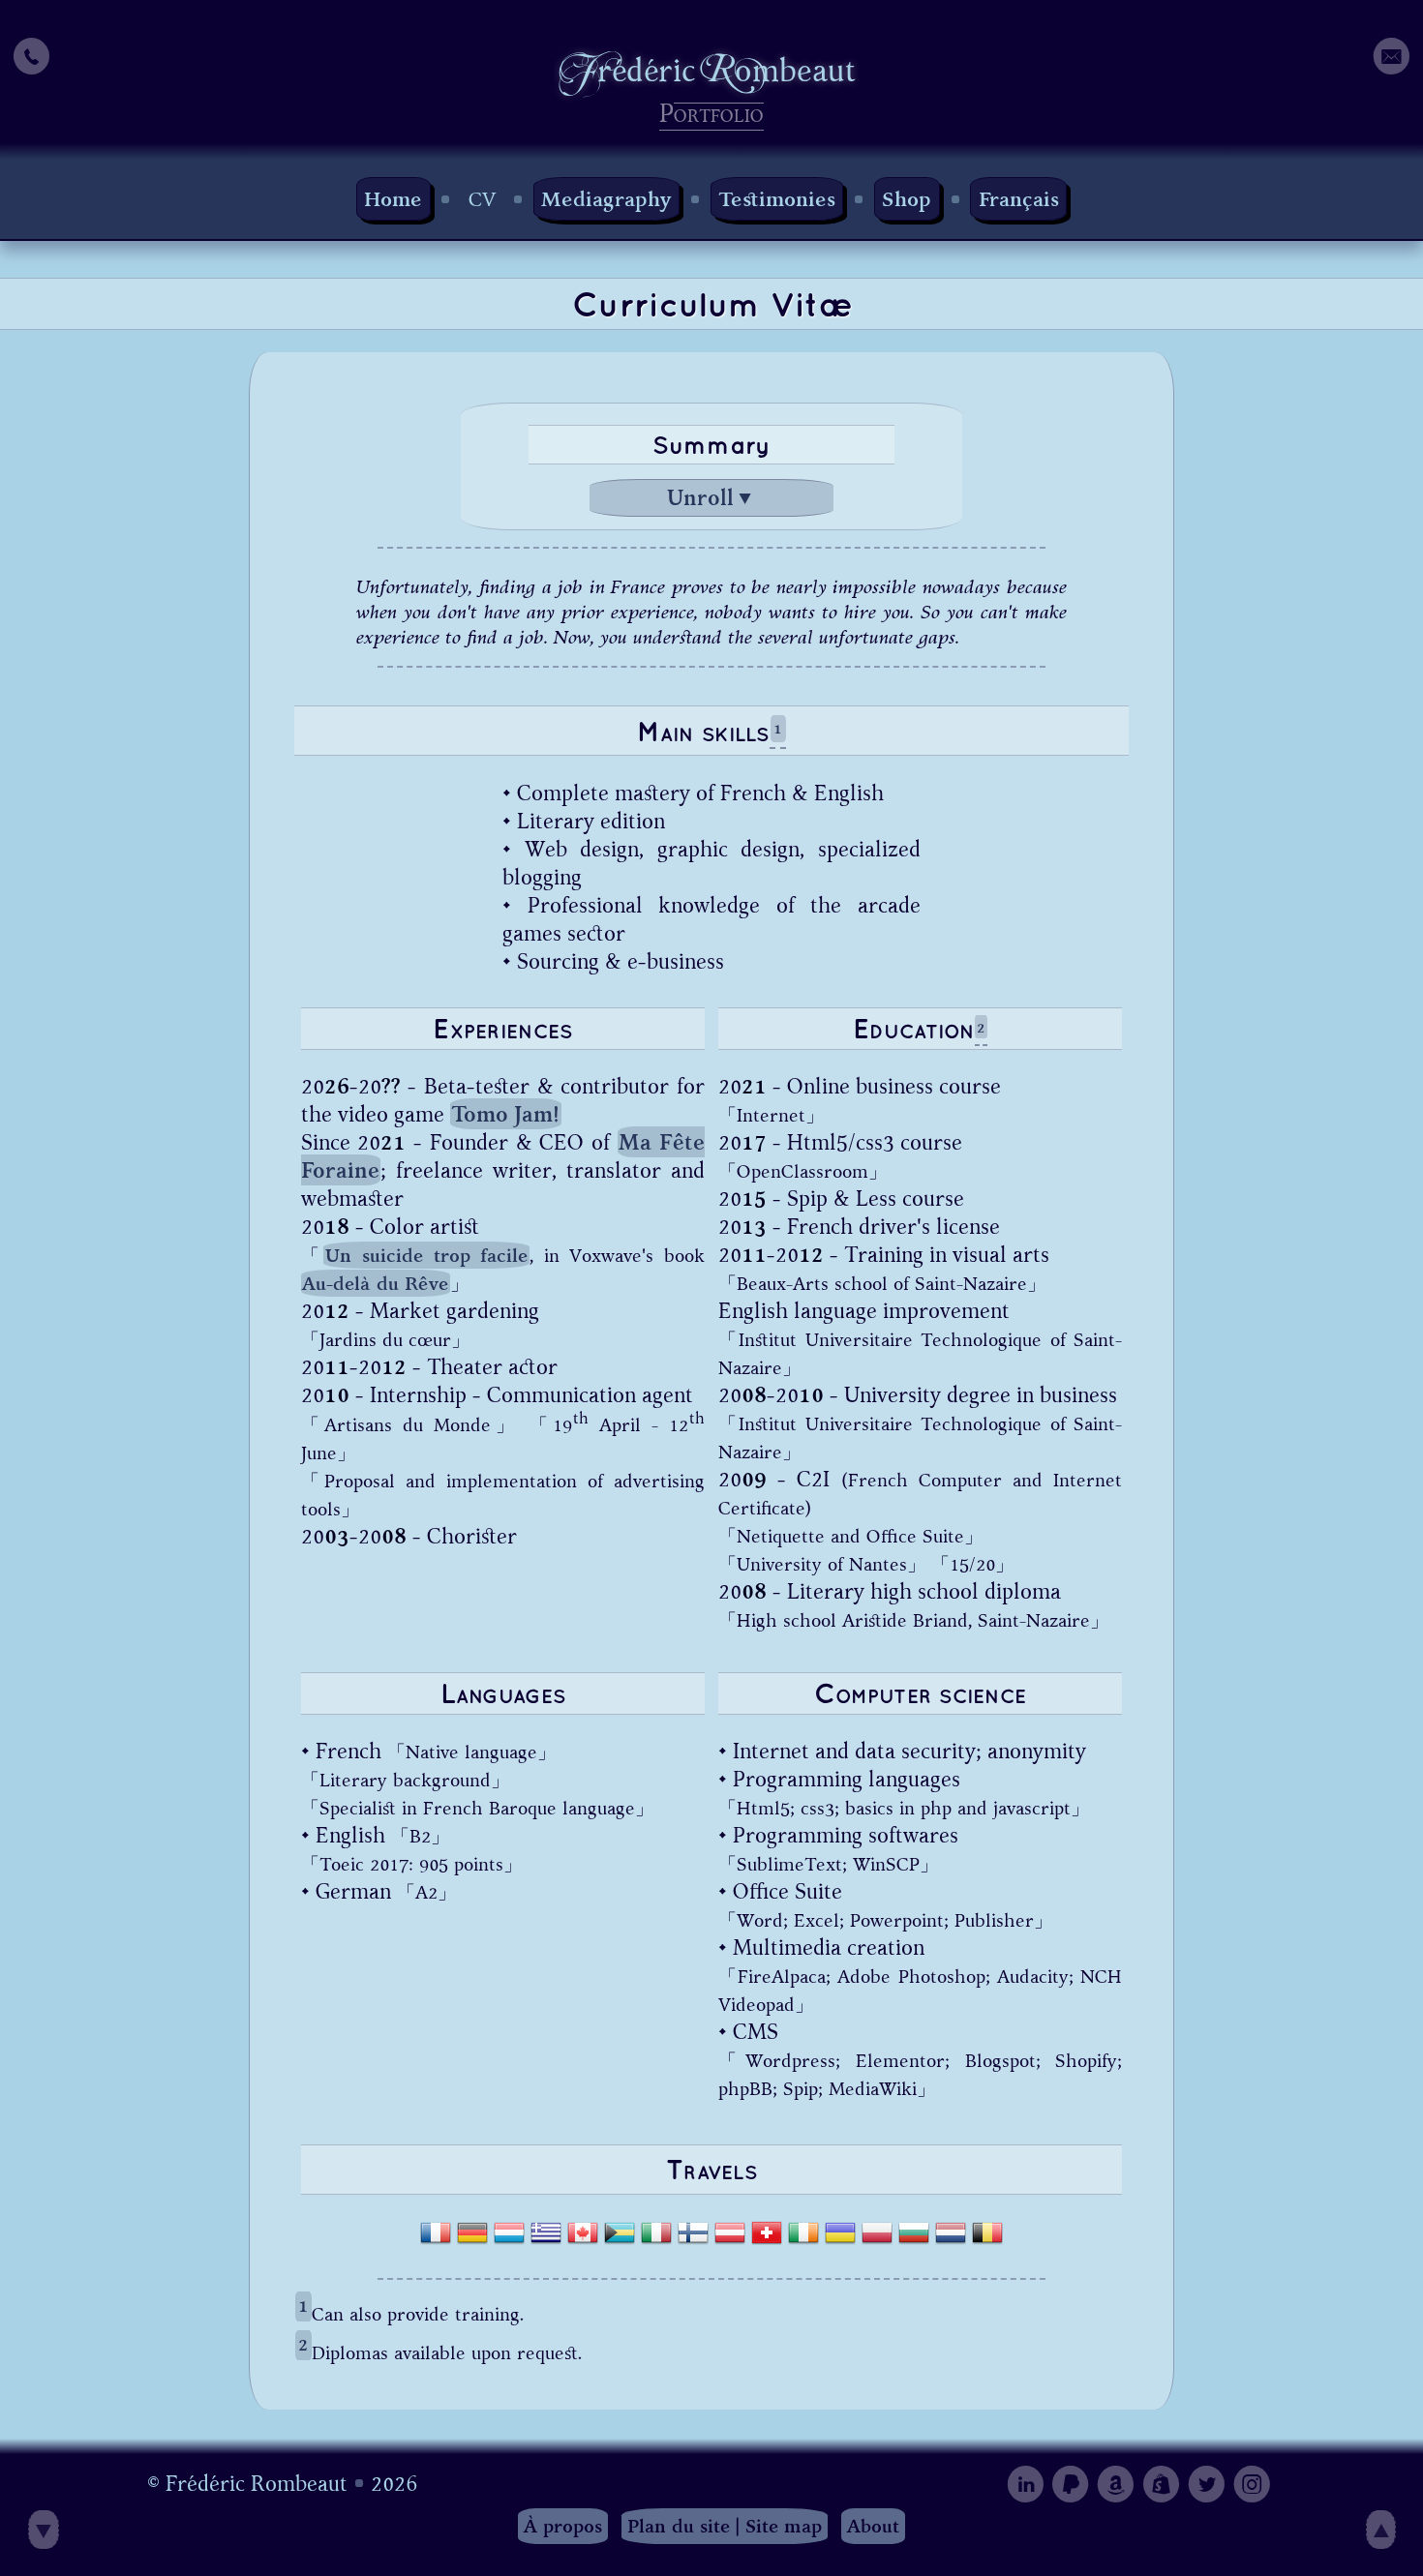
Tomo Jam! (505, 1114)
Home (393, 199)
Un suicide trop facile (426, 1256)
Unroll (710, 498)
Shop (907, 199)
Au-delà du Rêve (375, 1284)
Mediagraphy (606, 199)
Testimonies (777, 199)
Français (1019, 199)
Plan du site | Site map (725, 2526)
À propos (563, 2526)
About (873, 2526)
